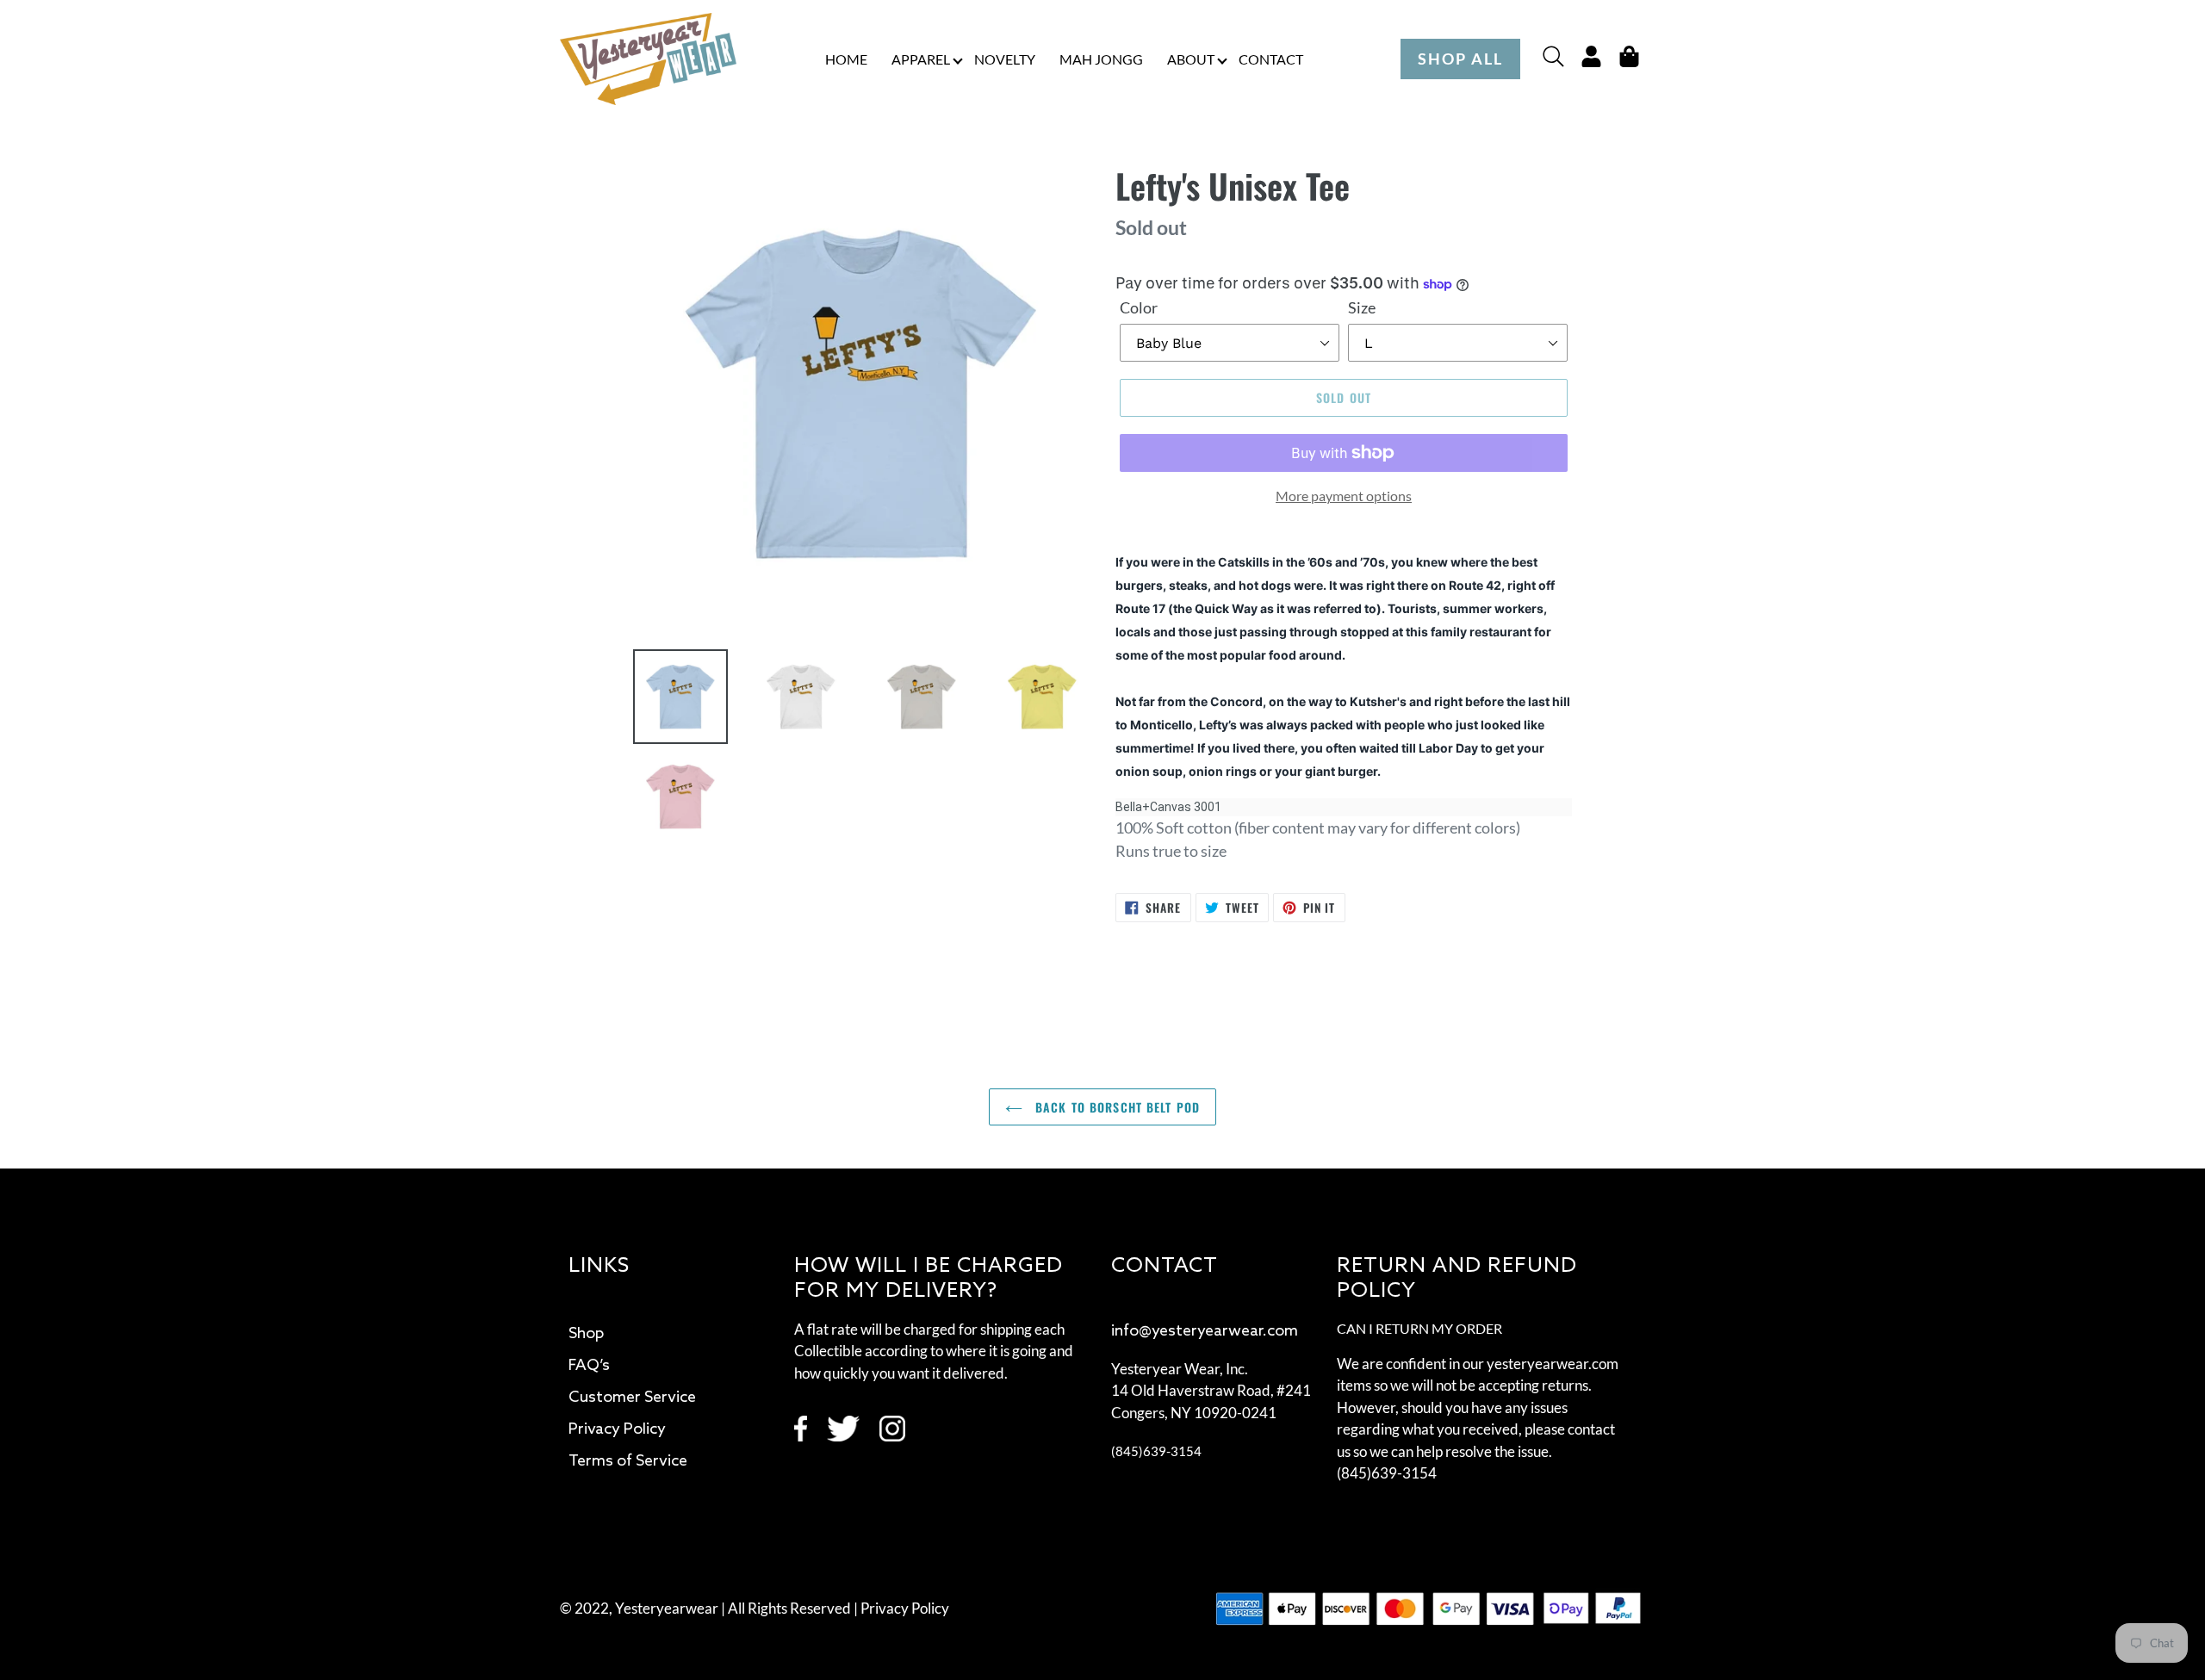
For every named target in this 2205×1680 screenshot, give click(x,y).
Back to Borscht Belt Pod (1115, 1107)
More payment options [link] (1344, 496)
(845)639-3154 (1156, 1451)
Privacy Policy (617, 1429)
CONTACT (1271, 59)
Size (1362, 307)
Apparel (921, 59)
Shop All (1460, 59)
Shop (586, 1334)
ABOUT (1191, 59)
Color (1139, 307)
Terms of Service (628, 1461)
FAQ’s (589, 1366)
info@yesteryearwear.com (1205, 1331)
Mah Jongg (1101, 59)
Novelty (1005, 59)
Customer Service (632, 1398)
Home (846, 59)
